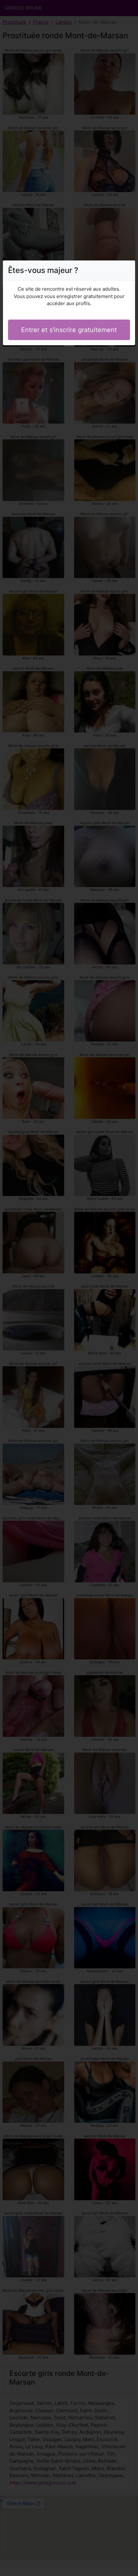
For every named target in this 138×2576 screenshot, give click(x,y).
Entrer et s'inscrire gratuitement (69, 330)
